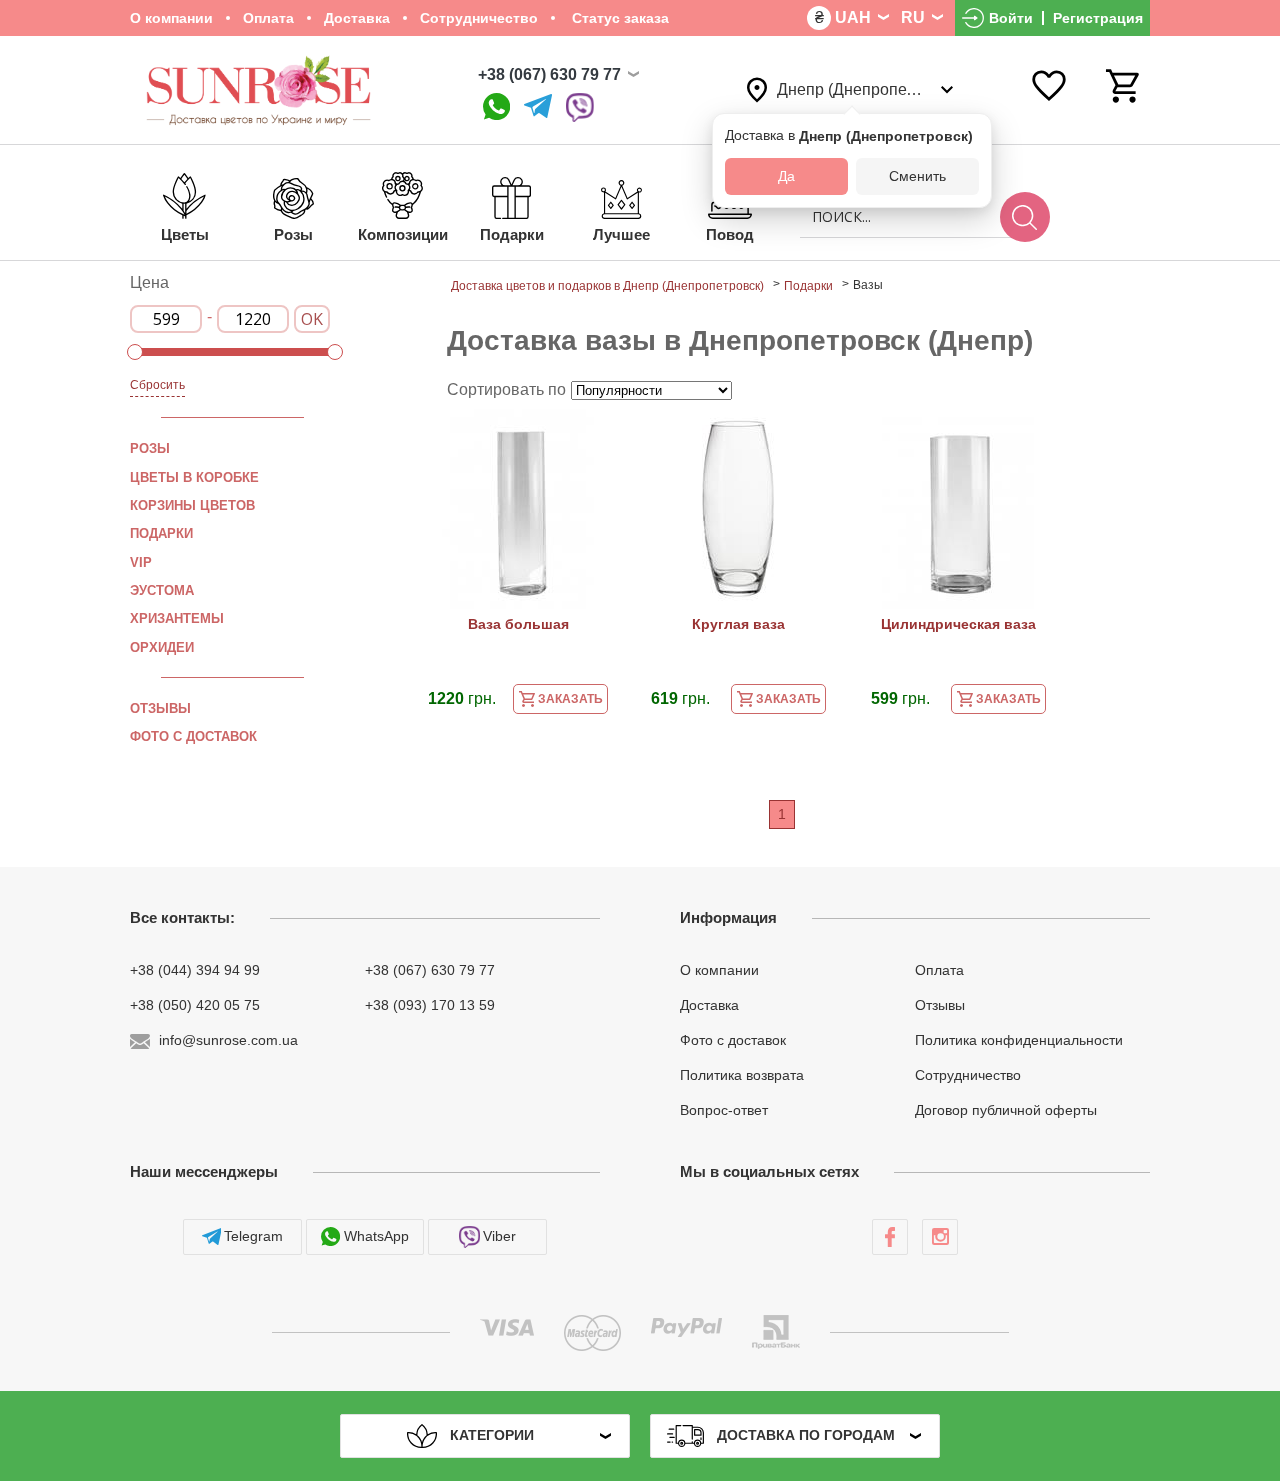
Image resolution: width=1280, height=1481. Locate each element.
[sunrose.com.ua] (890, 1237)
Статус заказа (618, 18)
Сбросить (157, 385)
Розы (150, 448)
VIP (141, 562)
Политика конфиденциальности (1019, 1040)
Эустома (162, 590)
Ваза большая (518, 624)
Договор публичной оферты (1006, 1109)
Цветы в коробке (194, 477)
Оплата (268, 18)
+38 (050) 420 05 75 (195, 1005)
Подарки (161, 533)
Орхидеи (162, 646)
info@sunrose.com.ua (228, 1040)
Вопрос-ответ (724, 1109)
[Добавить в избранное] (593, 437)
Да (786, 176)
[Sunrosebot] (538, 107)
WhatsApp (376, 1236)
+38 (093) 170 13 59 (430, 1005)
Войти (1011, 18)
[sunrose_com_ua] (580, 107)
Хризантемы (177, 618)
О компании (171, 18)
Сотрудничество (479, 18)
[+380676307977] (496, 107)
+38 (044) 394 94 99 (195, 970)
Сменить (917, 176)
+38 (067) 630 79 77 (549, 74)
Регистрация (1098, 18)
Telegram (253, 1236)
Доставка (357, 18)
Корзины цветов (192, 505)
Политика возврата (742, 1075)
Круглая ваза (738, 624)
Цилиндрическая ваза (958, 624)
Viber (499, 1236)
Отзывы (160, 708)
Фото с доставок (193, 736)
